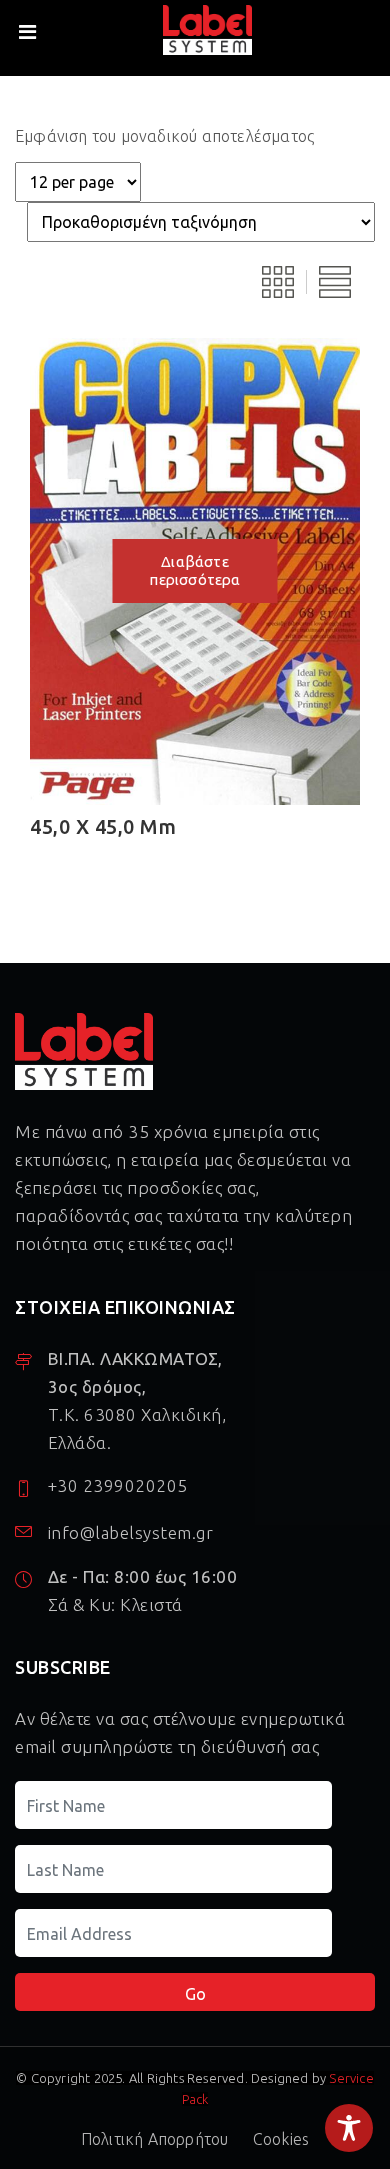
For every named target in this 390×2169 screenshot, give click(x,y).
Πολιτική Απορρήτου (155, 2139)
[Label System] (207, 31)
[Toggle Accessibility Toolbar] (349, 2128)
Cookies (281, 2139)
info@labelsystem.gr (131, 1533)
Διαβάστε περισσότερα (194, 570)
